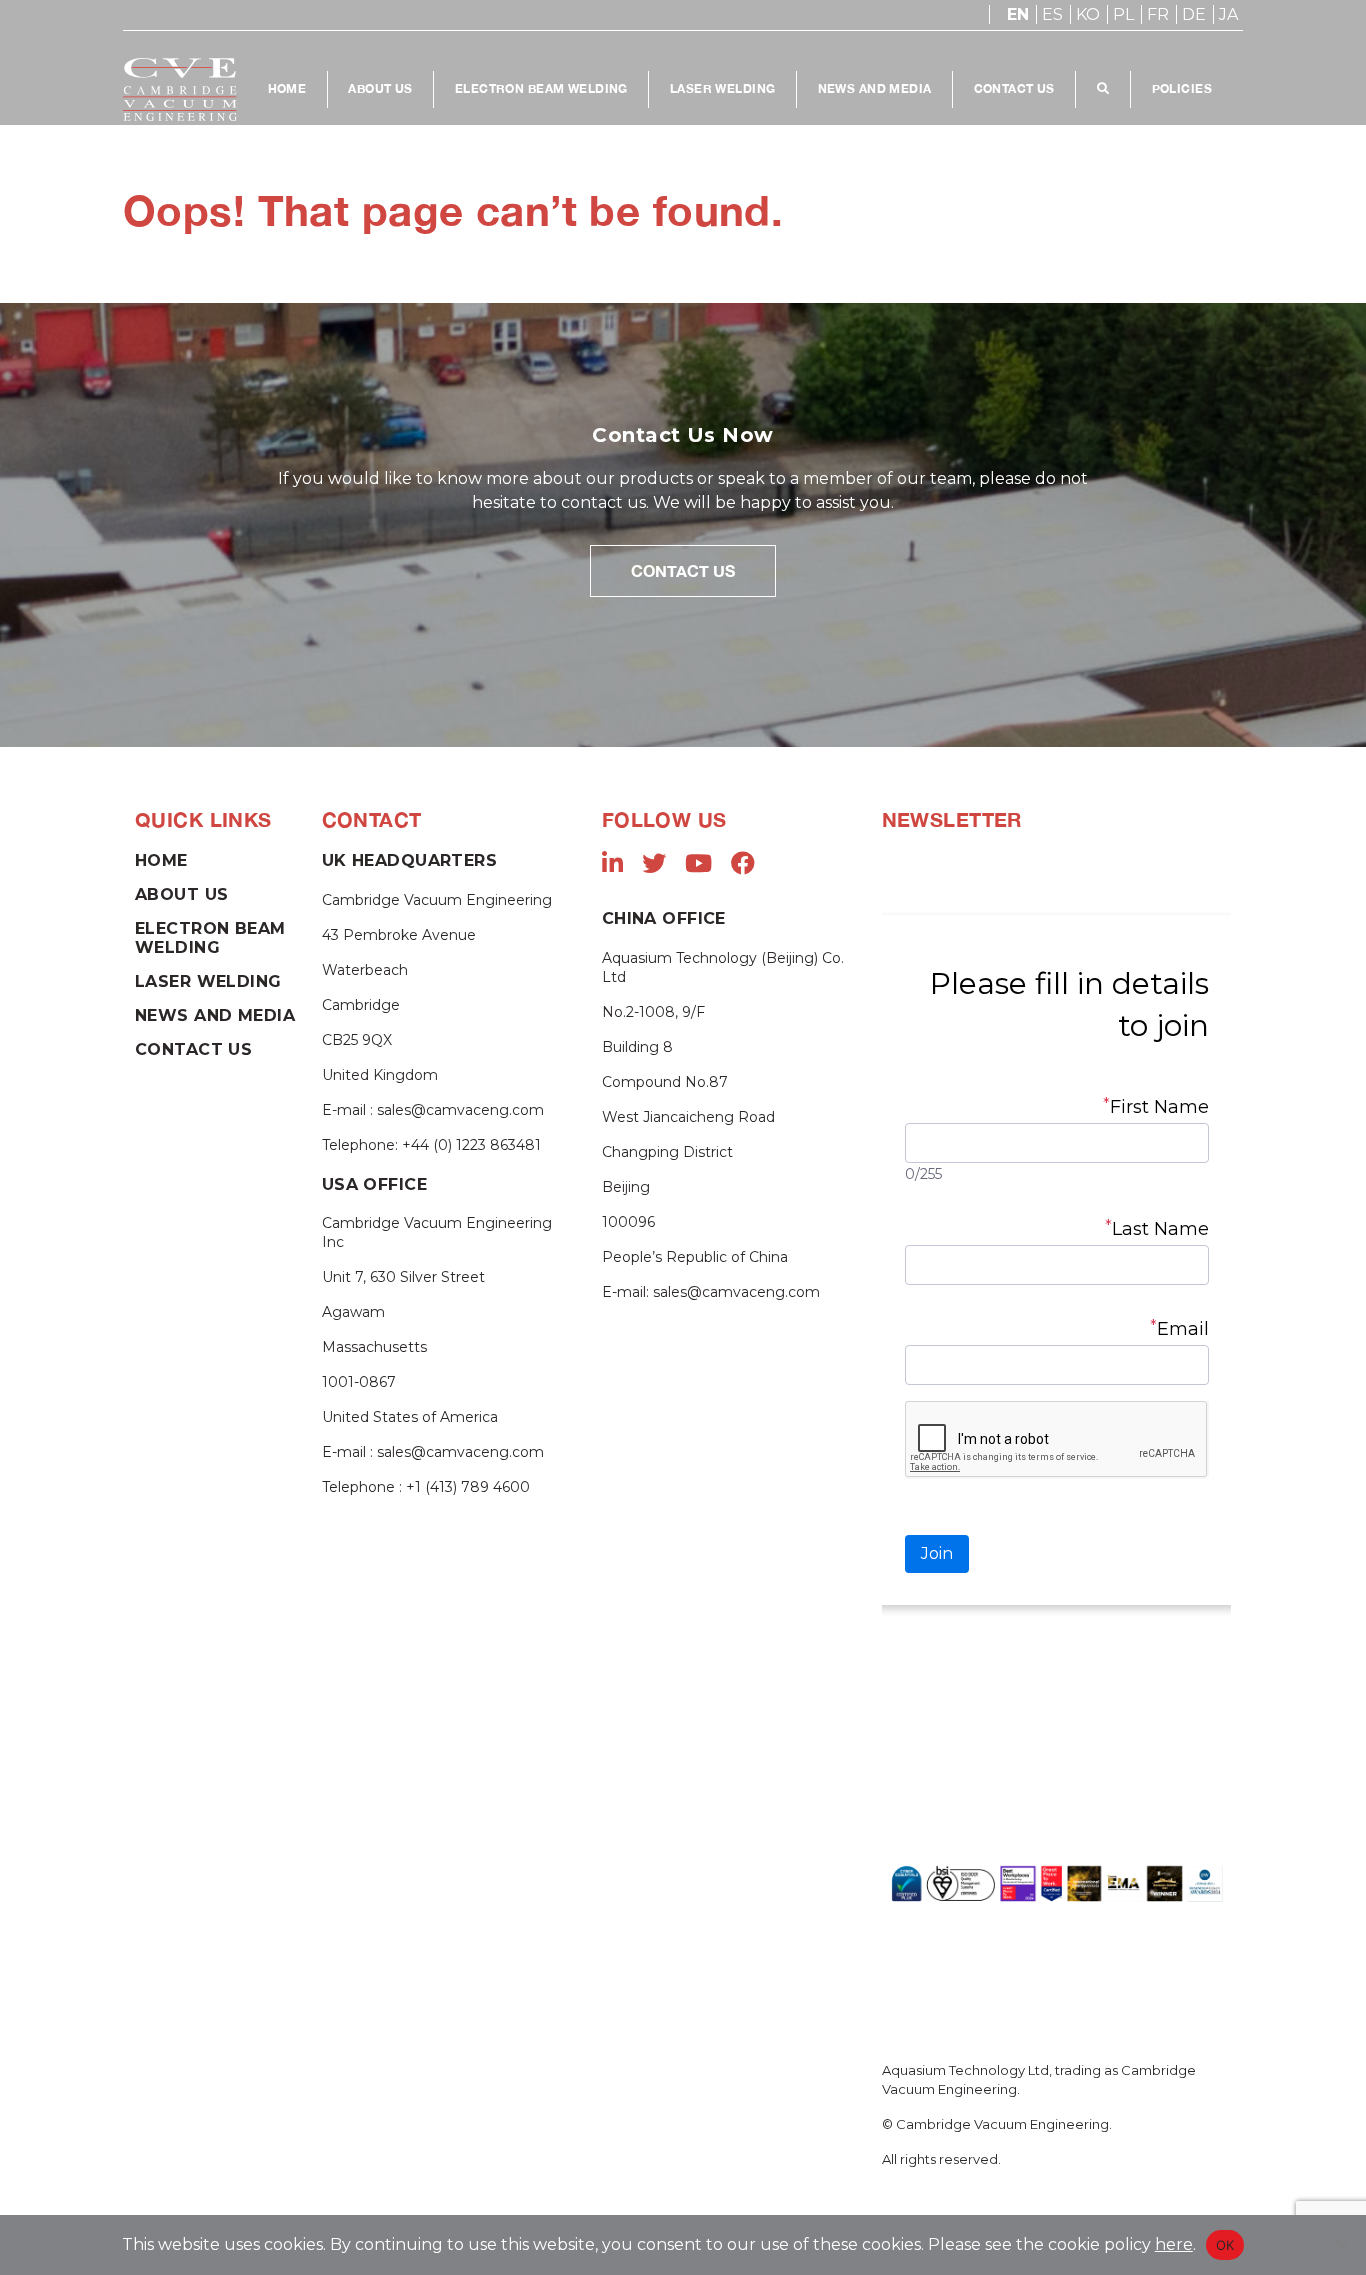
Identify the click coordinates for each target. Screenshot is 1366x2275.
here (1174, 2244)
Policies (1182, 88)
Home (287, 88)
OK (1225, 2245)
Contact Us (1014, 88)
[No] (1341, 2245)
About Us (380, 88)
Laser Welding (722, 88)
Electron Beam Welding (541, 88)
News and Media (875, 88)
